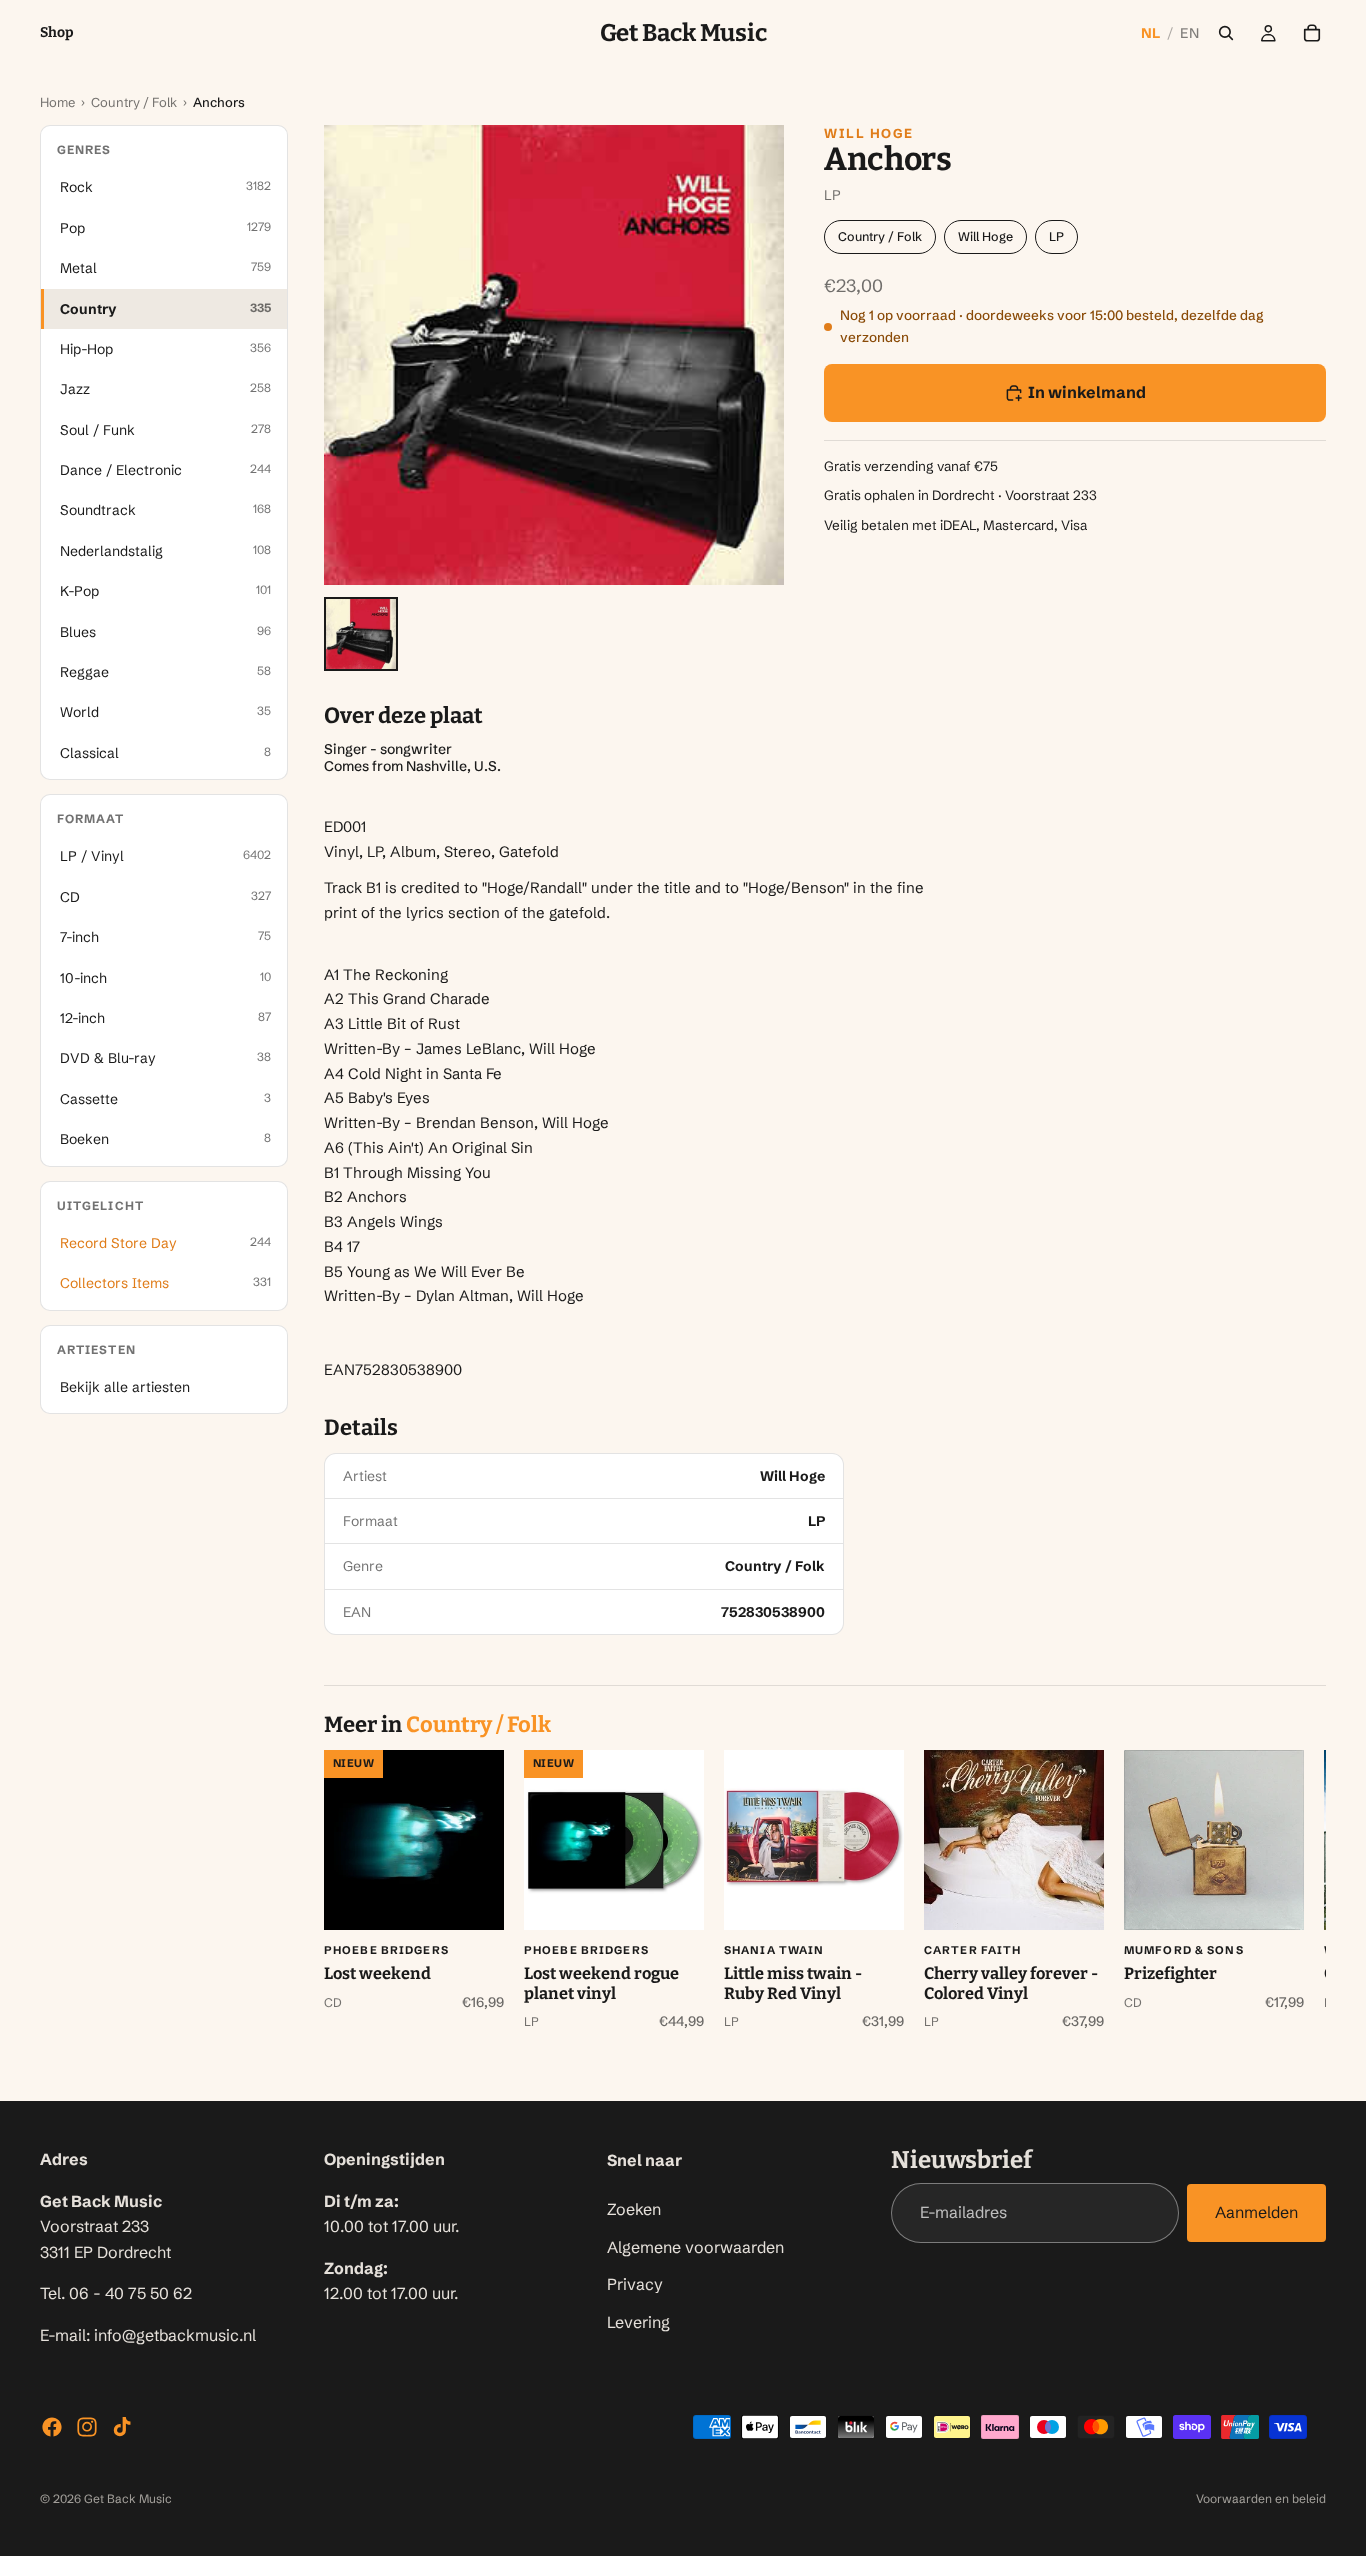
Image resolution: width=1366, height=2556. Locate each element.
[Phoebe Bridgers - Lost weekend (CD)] (414, 1840)
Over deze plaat (403, 716)
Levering (638, 2322)
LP (1056, 236)
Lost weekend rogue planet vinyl (601, 1983)
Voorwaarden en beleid (1261, 2498)
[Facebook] (52, 2427)
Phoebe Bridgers (386, 1950)
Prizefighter (1170, 1973)
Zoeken (634, 2209)
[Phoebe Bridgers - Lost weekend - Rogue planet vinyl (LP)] (614, 1840)
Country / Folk (134, 102)
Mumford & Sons (1184, 1950)
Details (361, 1428)
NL (1151, 33)
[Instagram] (87, 2427)
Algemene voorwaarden (695, 2247)
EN (1189, 33)
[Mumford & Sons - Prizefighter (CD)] (1214, 1840)
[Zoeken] (1226, 33)
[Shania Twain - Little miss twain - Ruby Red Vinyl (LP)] (814, 1840)
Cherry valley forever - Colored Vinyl (1011, 1983)
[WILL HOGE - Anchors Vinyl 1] (361, 634)
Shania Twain (774, 1950)
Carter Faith (972, 1950)
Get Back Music (128, 2498)
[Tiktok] (122, 2427)
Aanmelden (1256, 2213)
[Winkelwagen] (1312, 33)
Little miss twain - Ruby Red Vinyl (793, 1983)
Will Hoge (869, 133)
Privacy (635, 2284)
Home (57, 102)
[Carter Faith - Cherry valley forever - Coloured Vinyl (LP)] (1014, 1840)
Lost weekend (377, 1973)
